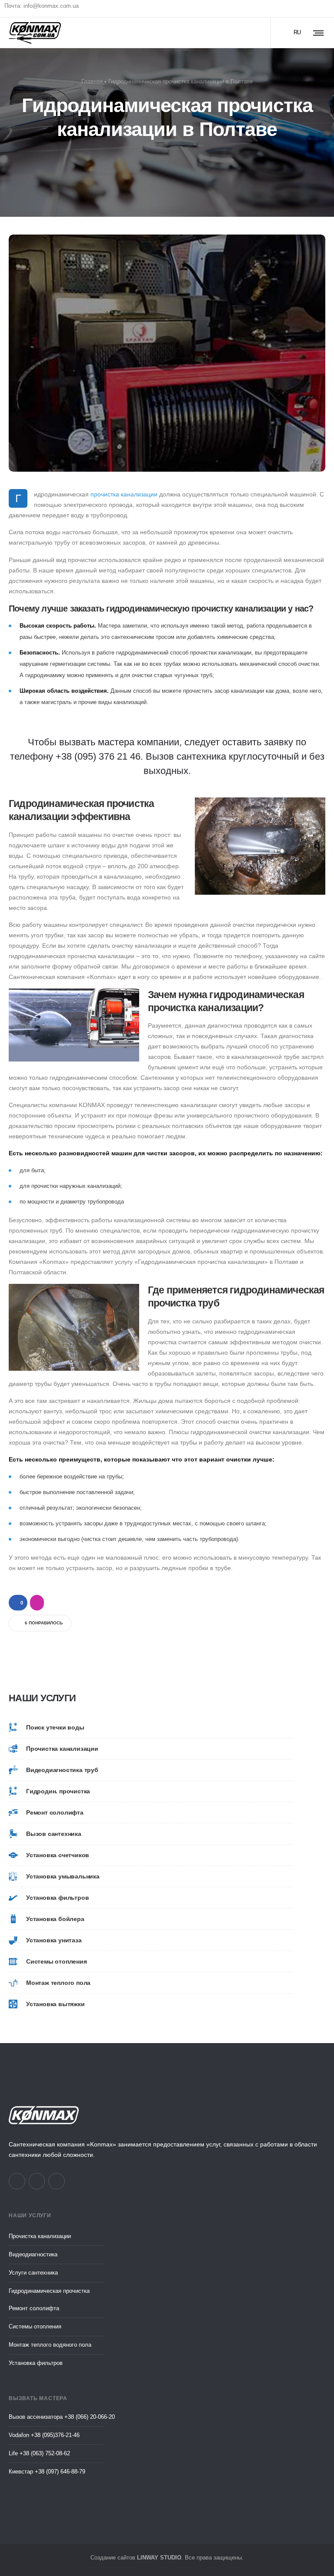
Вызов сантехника (186, 756)
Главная (92, 81)
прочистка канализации (124, 494)
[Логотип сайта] (35, 33)
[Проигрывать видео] (167, 353)
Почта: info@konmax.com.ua (42, 6)
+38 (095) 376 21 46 (98, 756)
